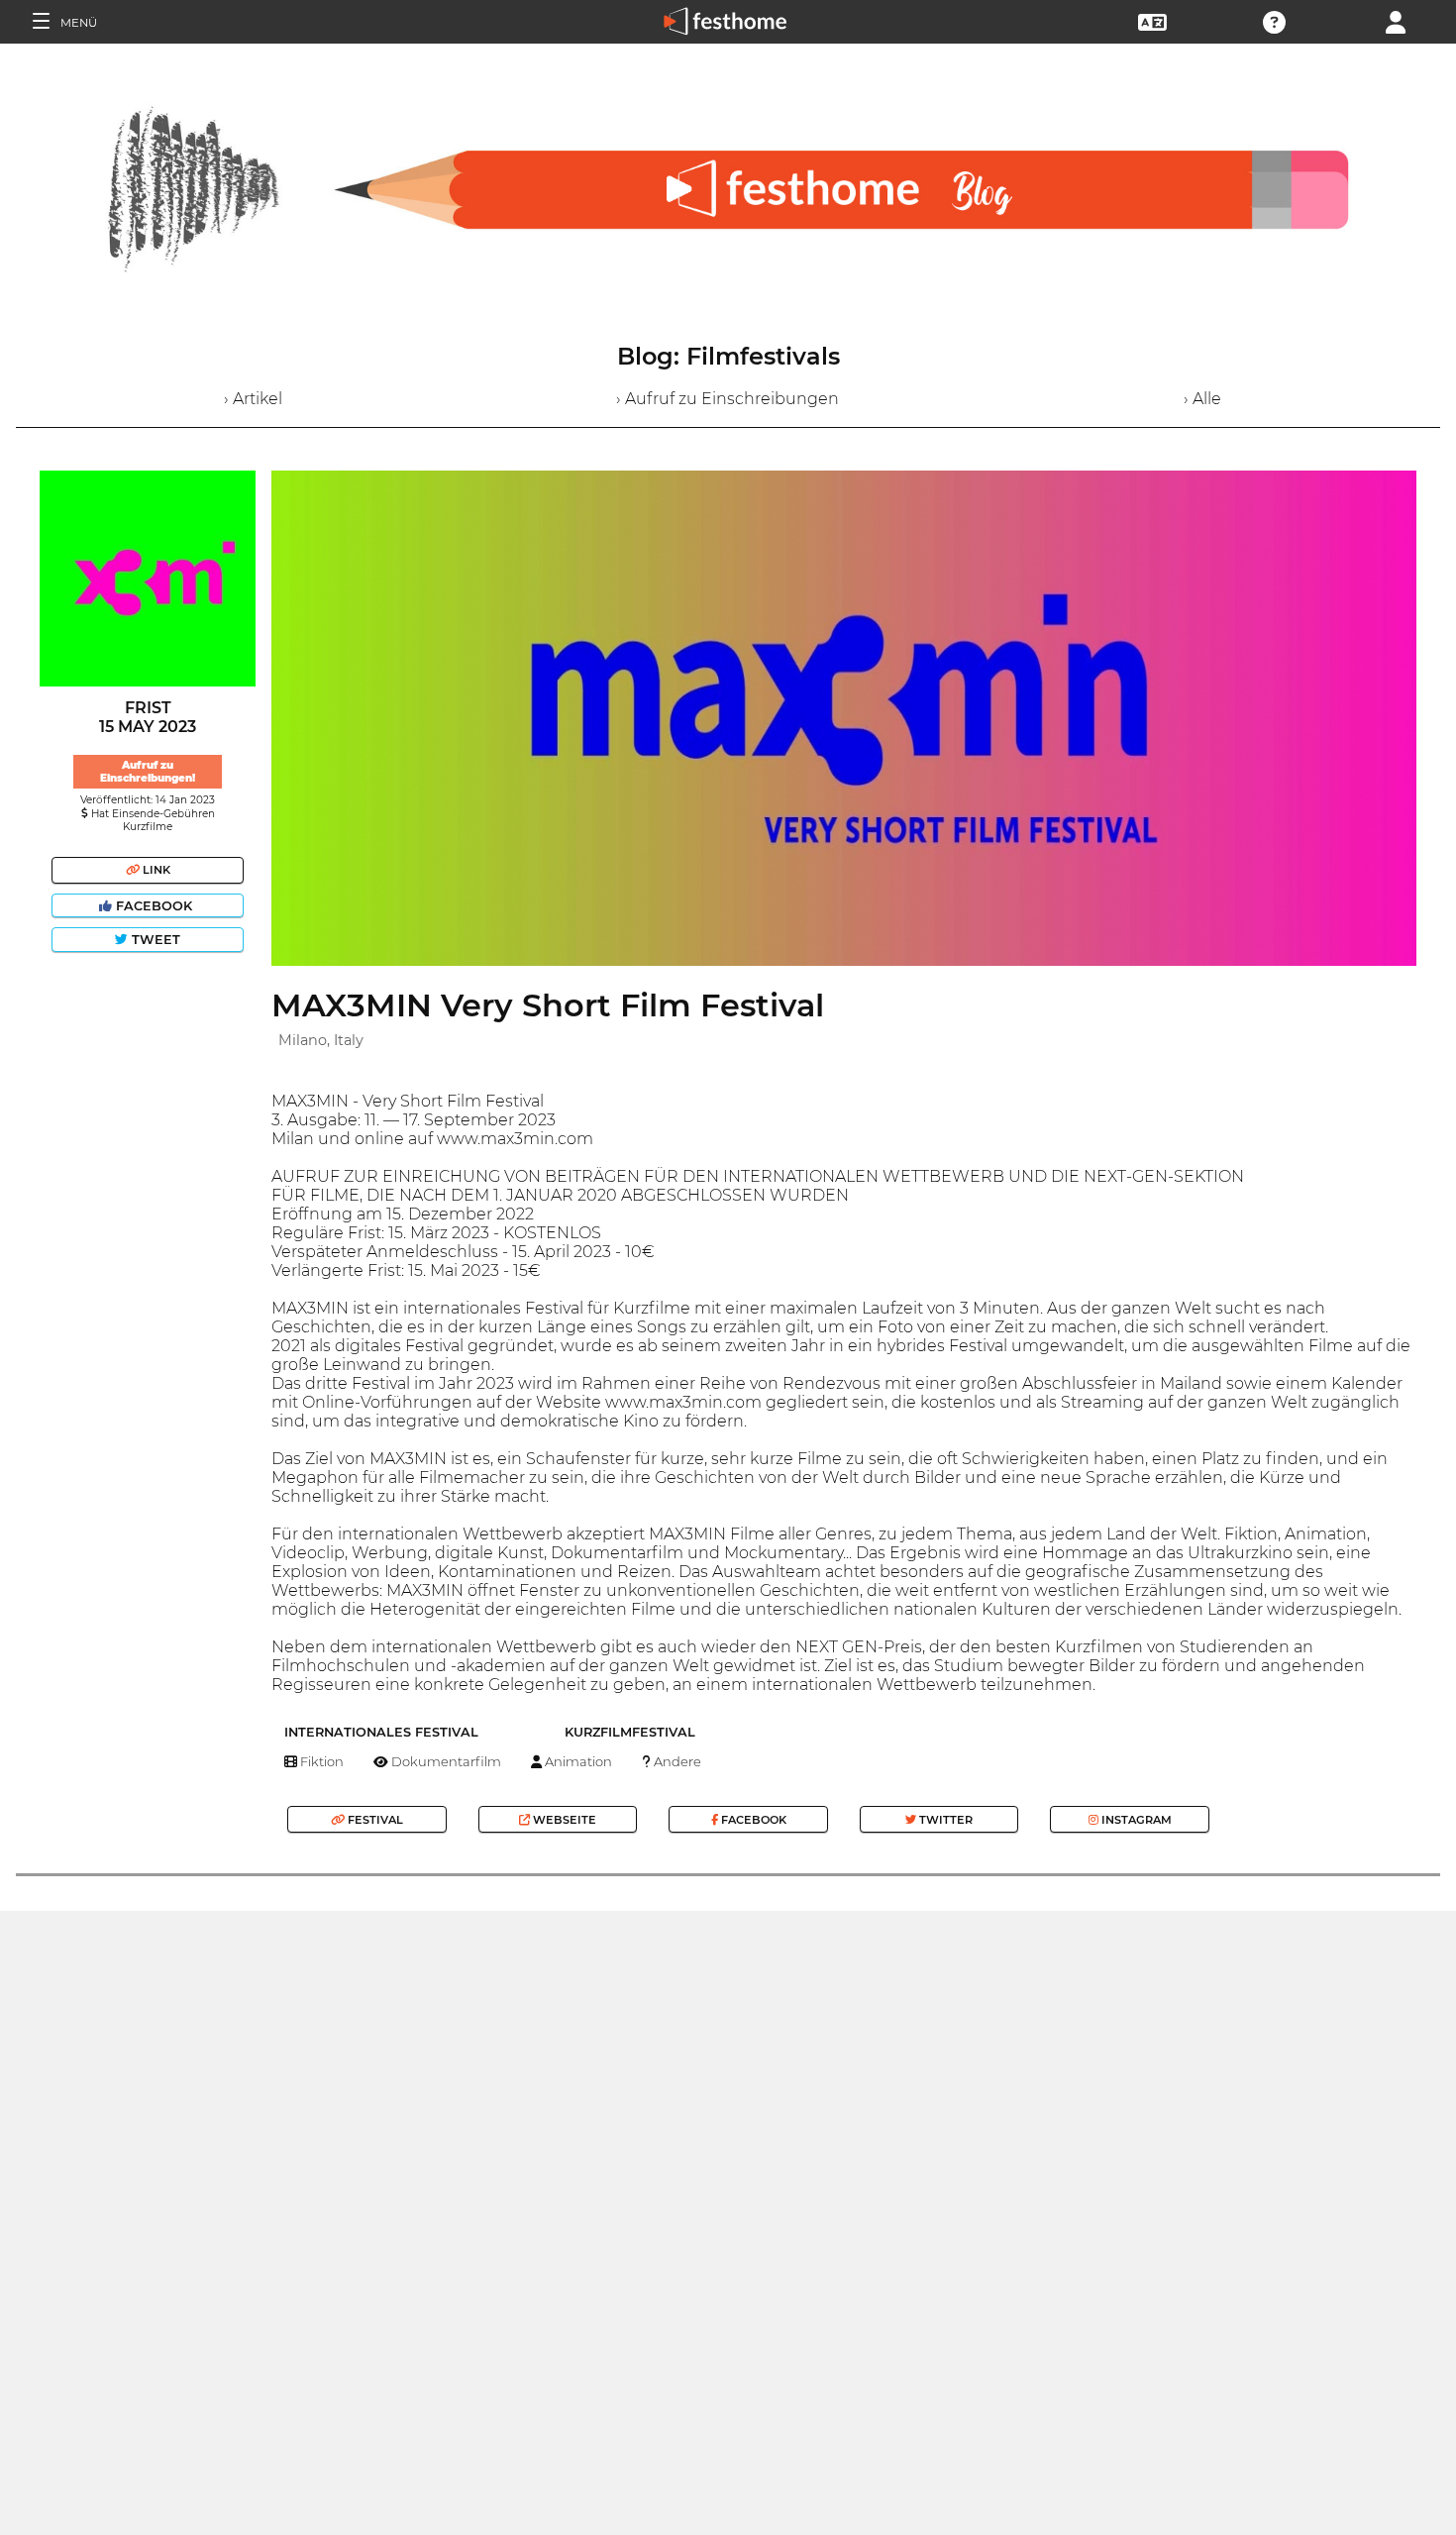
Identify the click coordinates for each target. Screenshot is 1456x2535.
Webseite (563, 1820)
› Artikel (253, 399)
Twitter (944, 1820)
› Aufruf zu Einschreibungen (728, 399)
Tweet (154, 940)
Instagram (1135, 1820)
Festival (374, 1820)
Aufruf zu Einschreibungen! (148, 772)
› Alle (1202, 399)
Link (155, 870)
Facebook (154, 906)
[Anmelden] (1396, 20)
